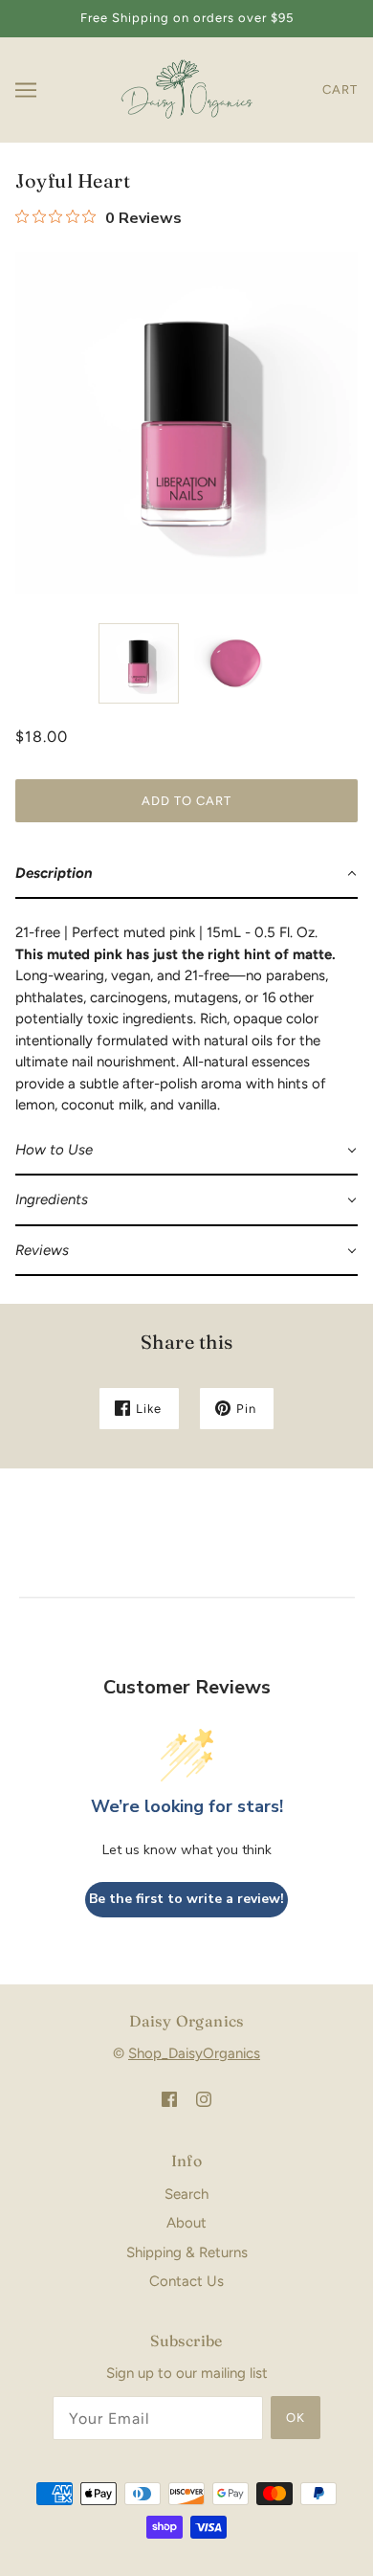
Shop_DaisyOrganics (194, 2053)
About (186, 2223)
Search (186, 2194)
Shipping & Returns (187, 2252)
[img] (169, 2099)
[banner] (184, 88)
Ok (296, 2418)
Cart (340, 90)
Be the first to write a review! (186, 1899)
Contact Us (186, 2281)
